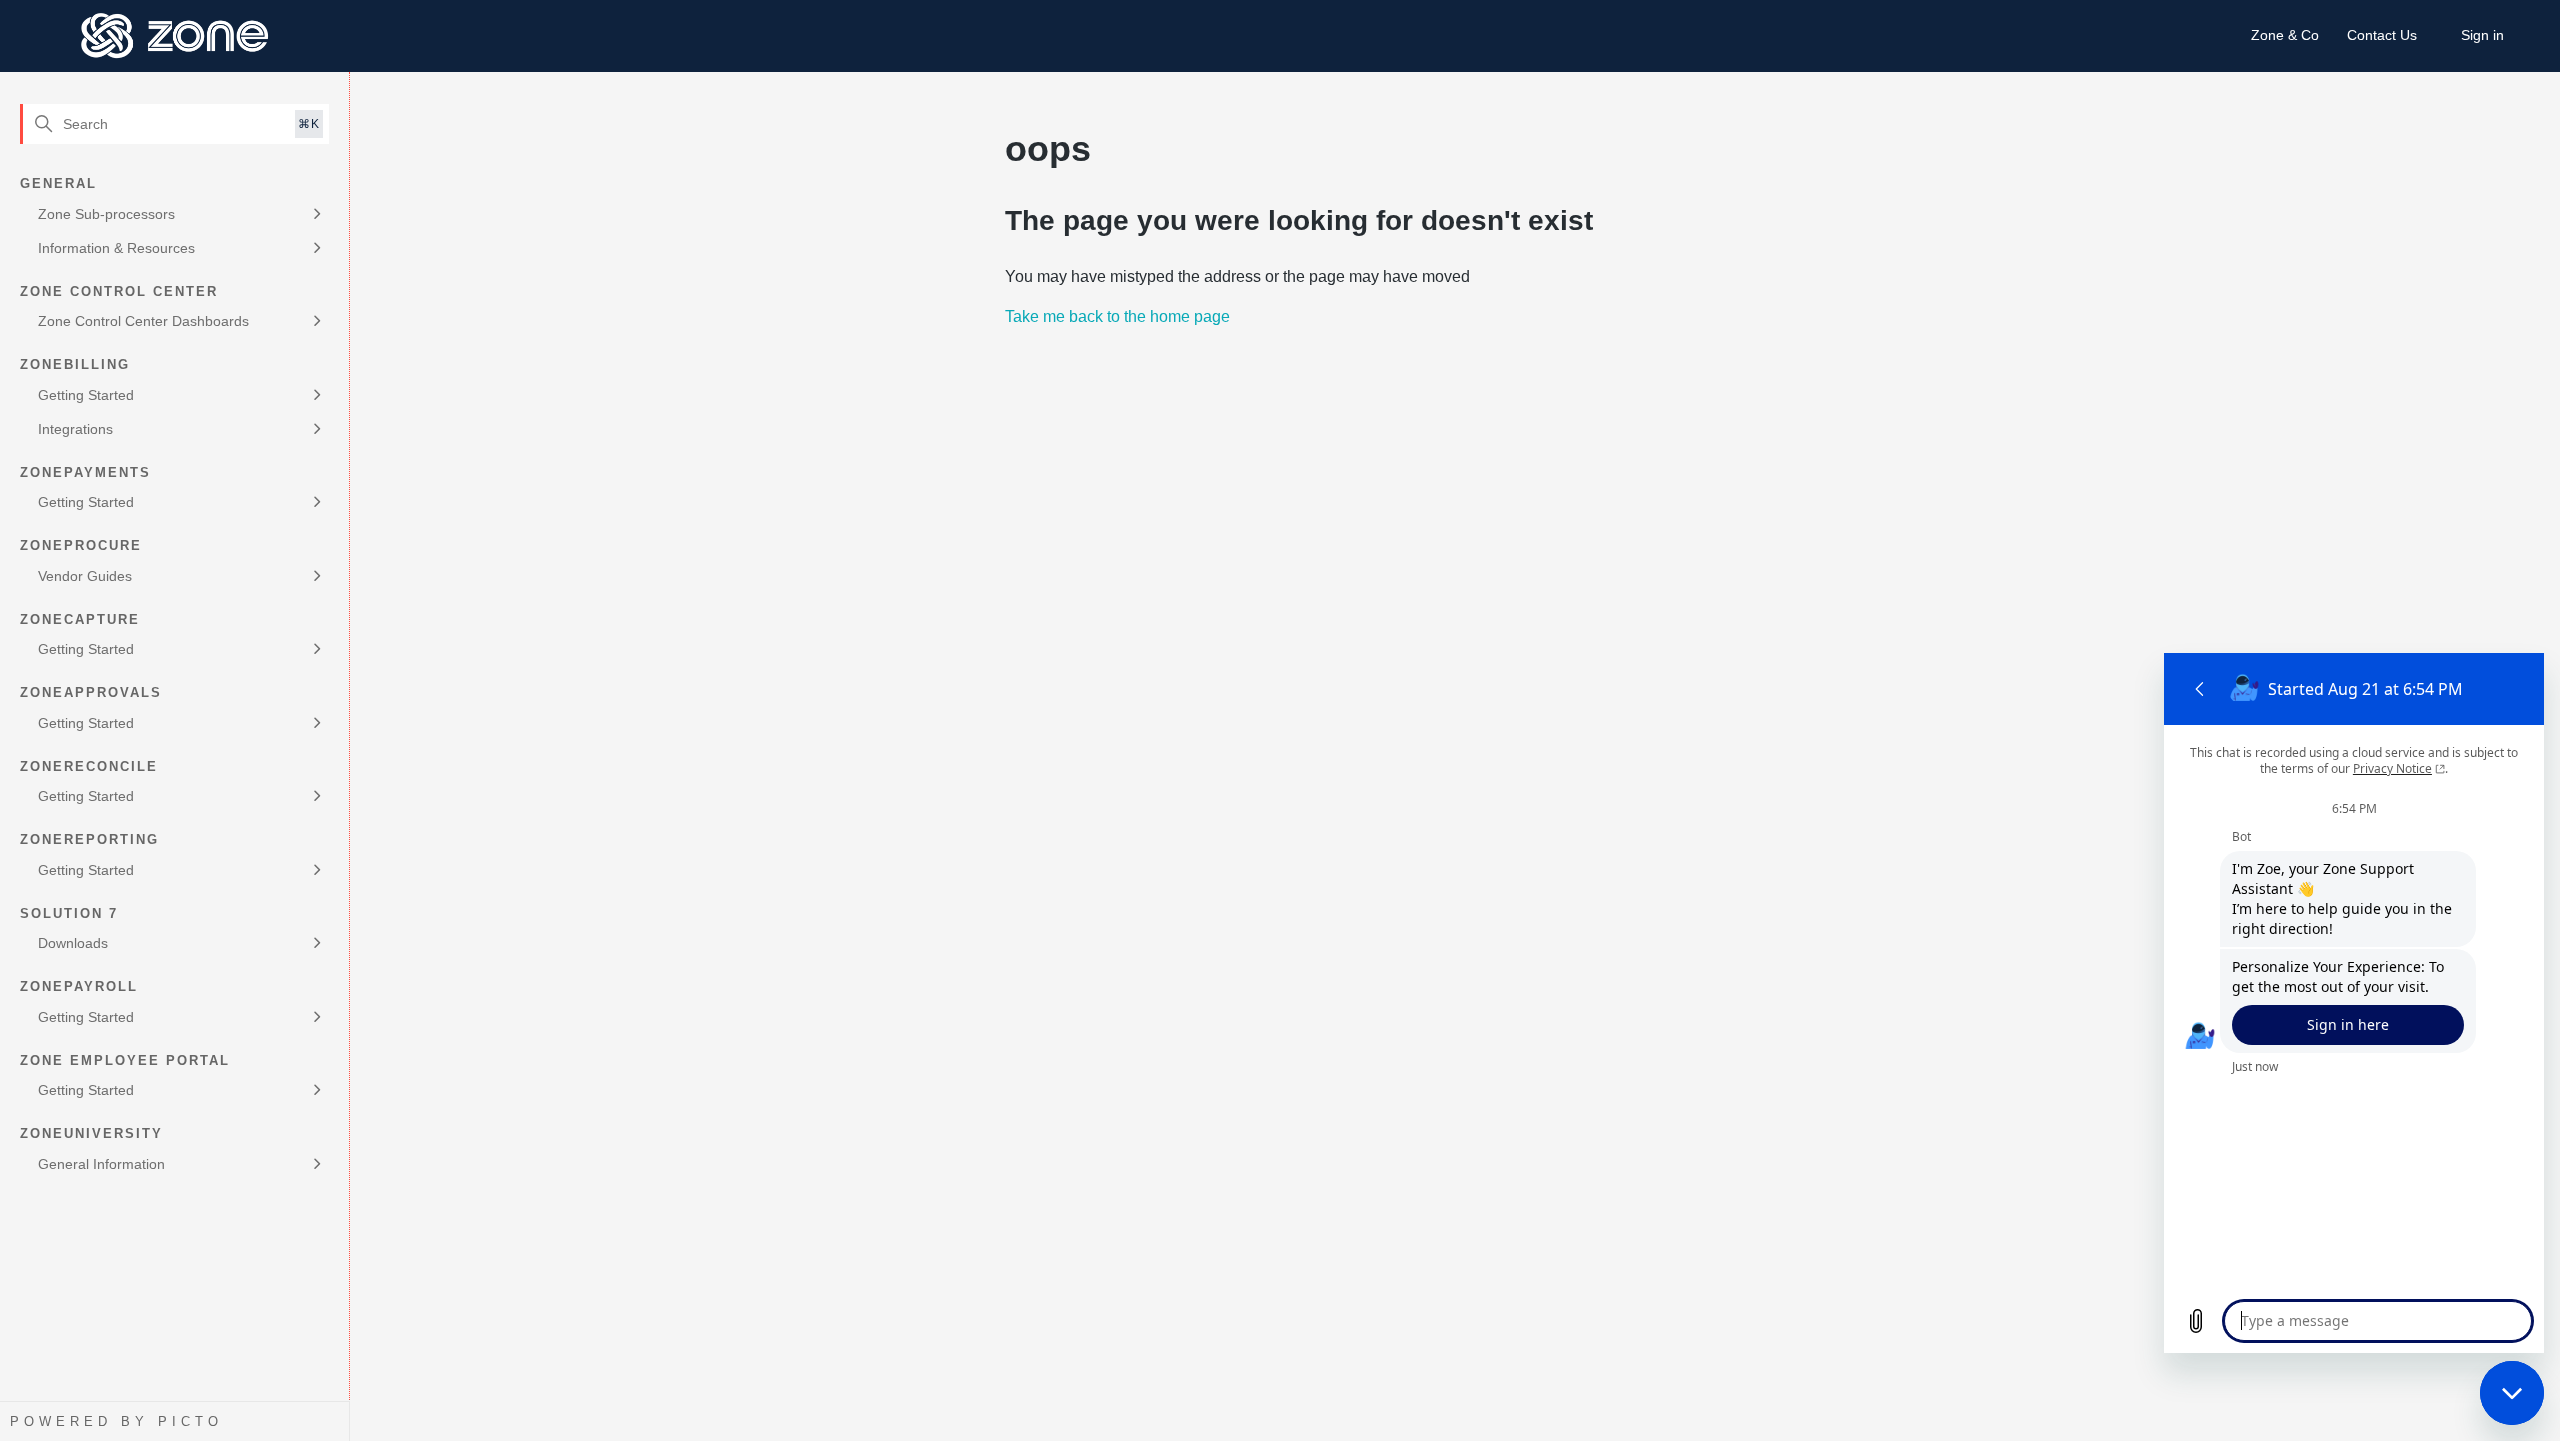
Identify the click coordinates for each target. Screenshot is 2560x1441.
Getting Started (86, 395)
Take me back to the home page (1117, 316)
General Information (101, 1164)
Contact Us (2382, 35)
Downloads (73, 943)
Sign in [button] (2482, 35)
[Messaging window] (2354, 1003)
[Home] (175, 36)
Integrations (75, 429)
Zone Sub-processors (106, 214)
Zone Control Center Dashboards (143, 321)
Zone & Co (2285, 35)
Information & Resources (116, 248)
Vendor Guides (85, 576)
